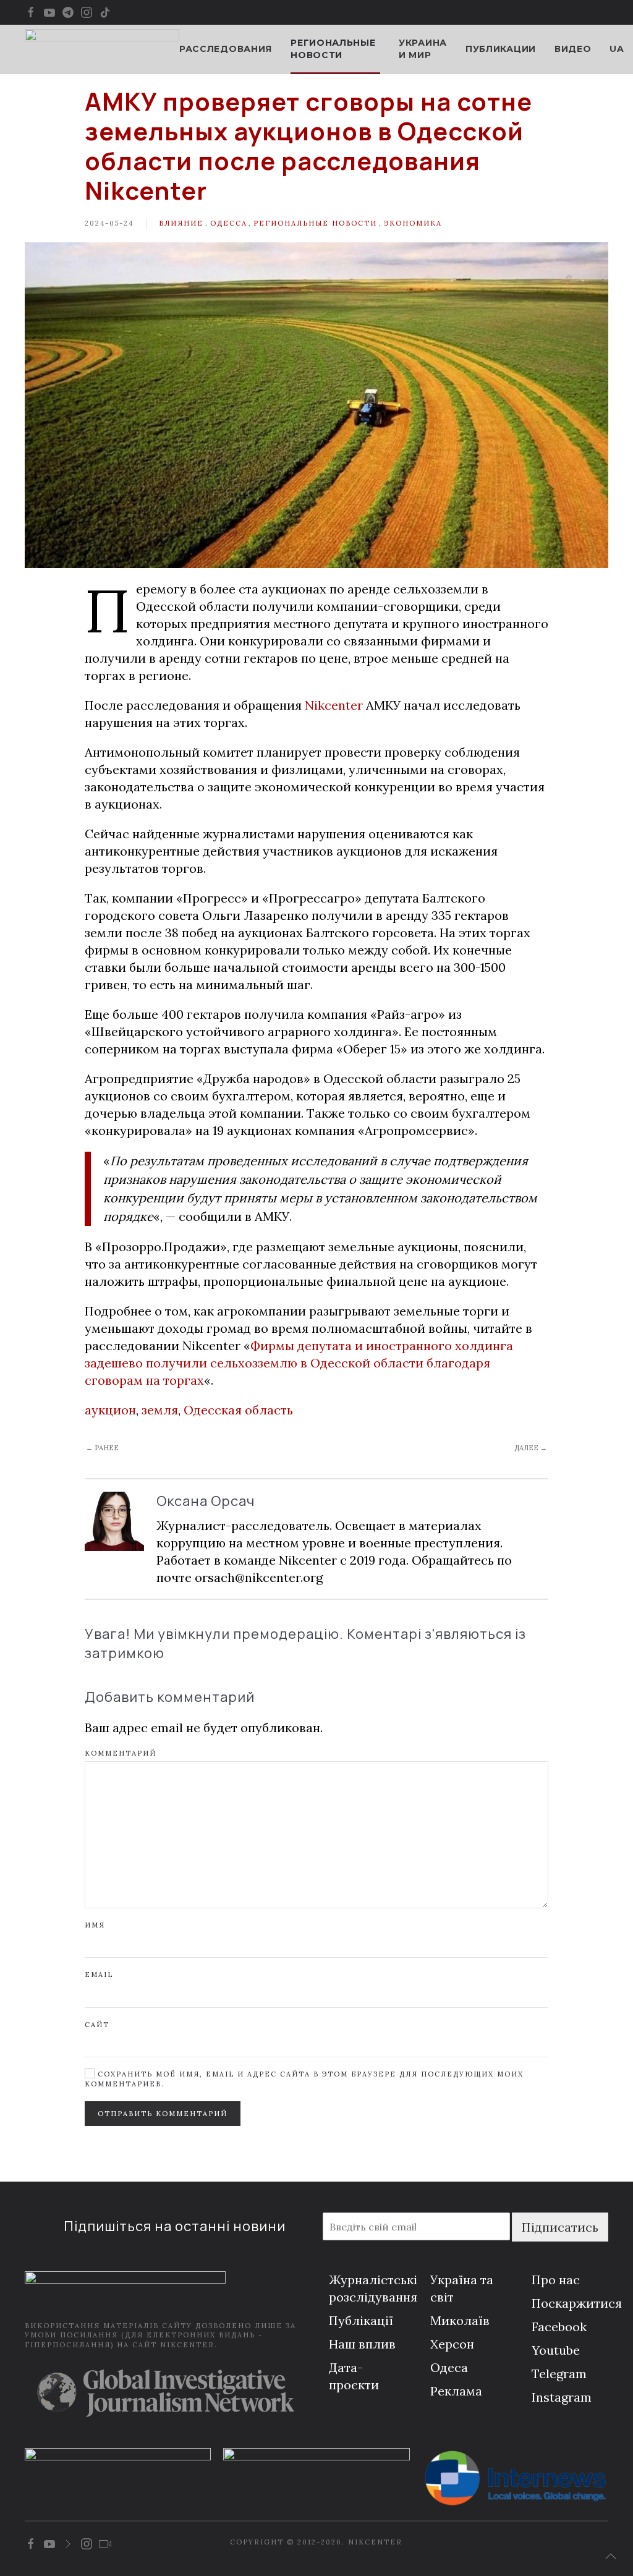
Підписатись (560, 2227)
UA (617, 49)
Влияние (181, 223)
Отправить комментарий (163, 2114)
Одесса (229, 223)
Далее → (531, 1448)
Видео (573, 49)
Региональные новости (315, 223)
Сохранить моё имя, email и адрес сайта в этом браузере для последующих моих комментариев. (304, 2079)
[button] (611, 2556)
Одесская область (238, 1410)
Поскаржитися (577, 2303)
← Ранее (102, 1448)
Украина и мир (423, 49)
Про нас (556, 2280)
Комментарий (121, 1753)
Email (99, 1975)
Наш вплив (362, 2344)
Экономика (413, 223)
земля (160, 1410)
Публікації (361, 2320)
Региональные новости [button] (333, 49)
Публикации (501, 49)
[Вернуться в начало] (102, 49)
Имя (95, 1925)
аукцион (110, 1410)
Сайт (97, 2025)
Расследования (226, 49)
